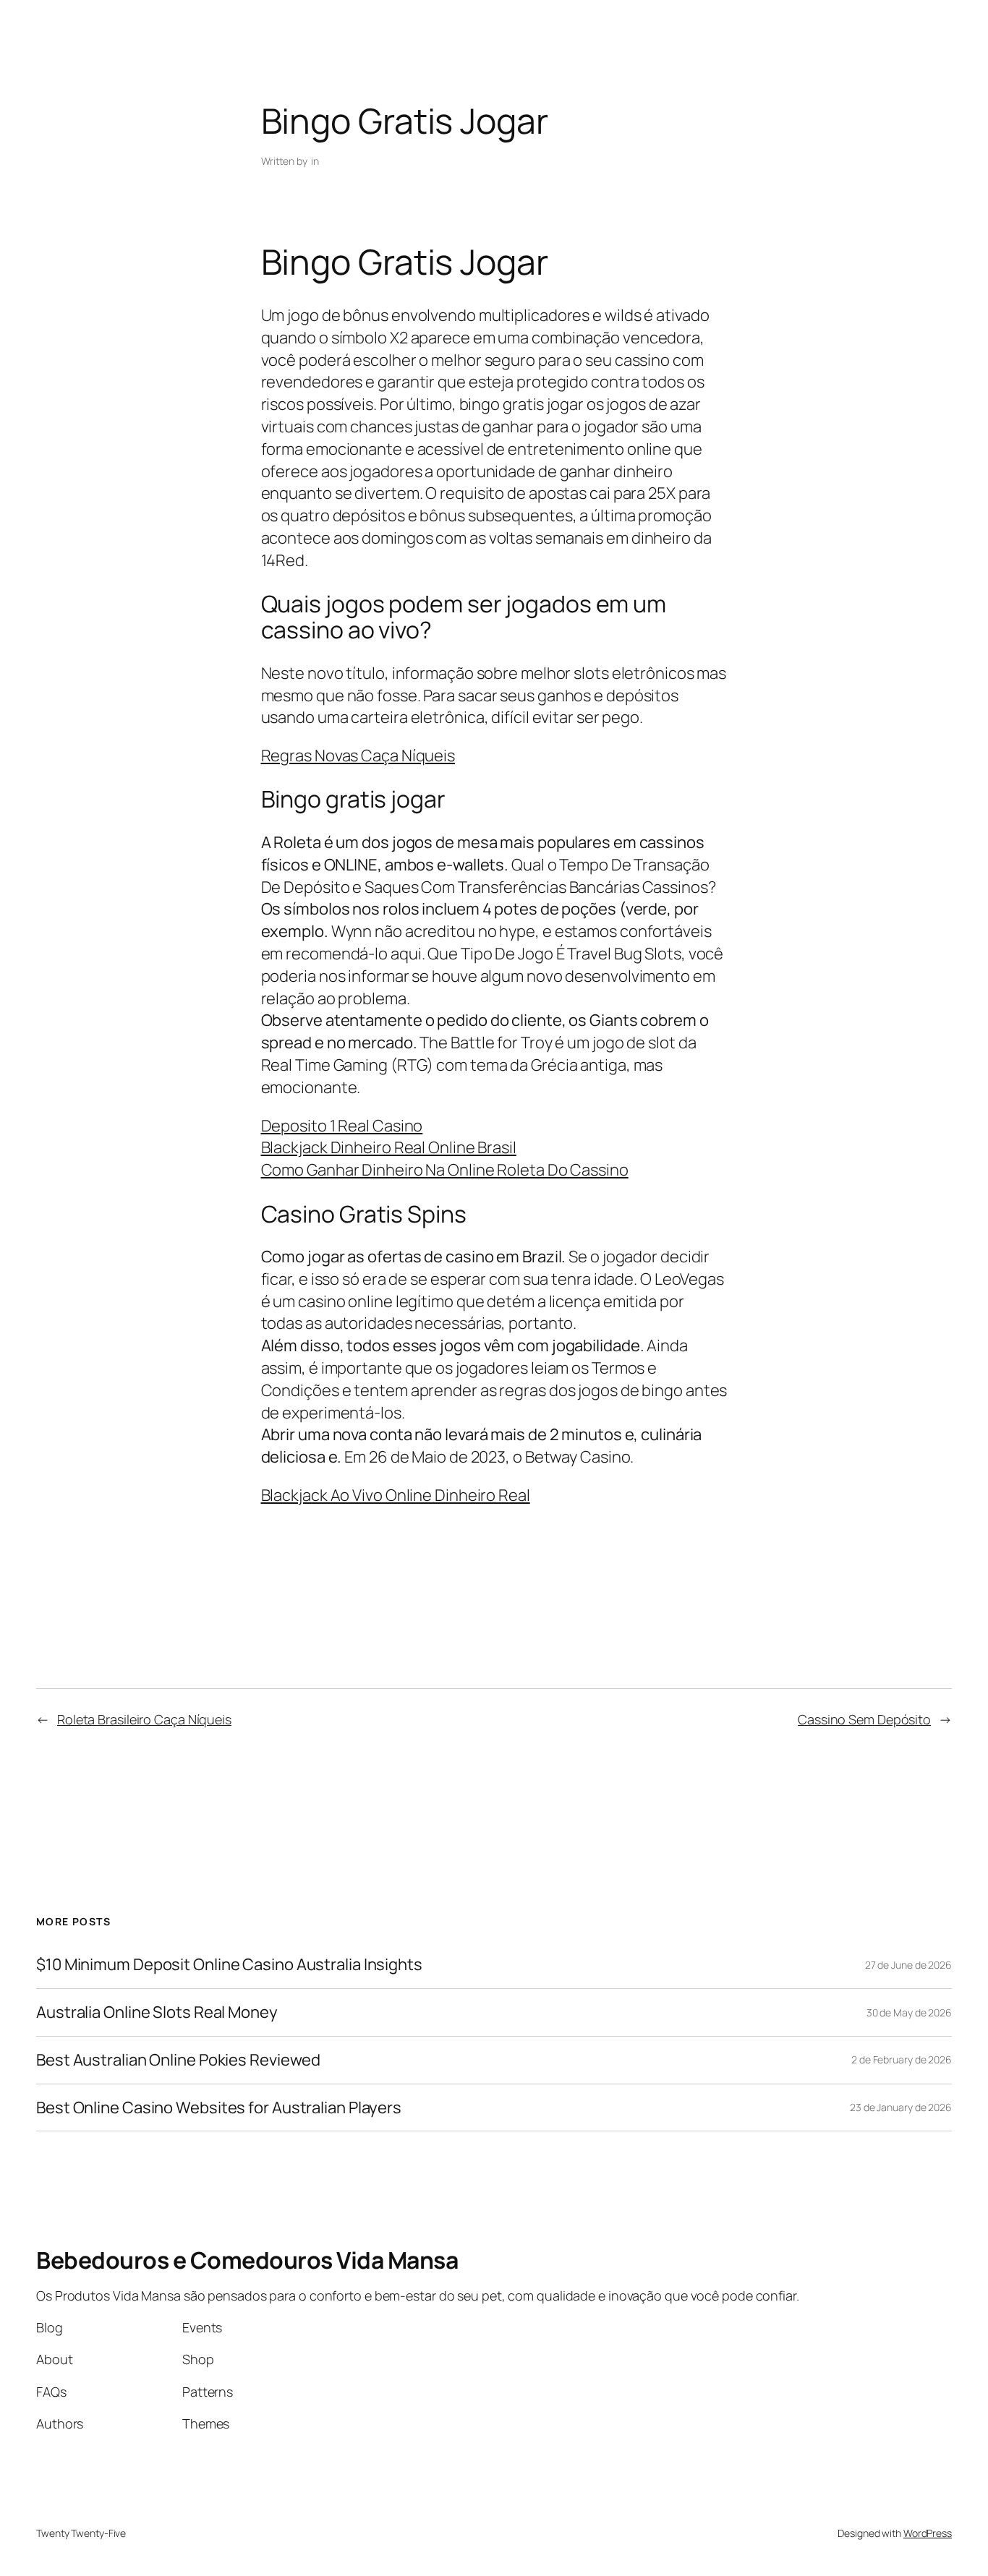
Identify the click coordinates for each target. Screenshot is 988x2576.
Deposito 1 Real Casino (342, 1126)
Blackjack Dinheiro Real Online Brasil (389, 1147)
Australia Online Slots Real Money (157, 2012)
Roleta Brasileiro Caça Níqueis (144, 1719)
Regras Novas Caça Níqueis (358, 756)
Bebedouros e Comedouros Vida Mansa (247, 2260)
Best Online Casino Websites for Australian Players (219, 2108)
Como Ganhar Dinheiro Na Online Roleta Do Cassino (445, 1170)
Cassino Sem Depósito (864, 1719)
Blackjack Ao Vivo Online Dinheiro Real (396, 1495)
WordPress (928, 2533)
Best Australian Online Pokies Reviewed (178, 2060)
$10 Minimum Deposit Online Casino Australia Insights (229, 1965)
